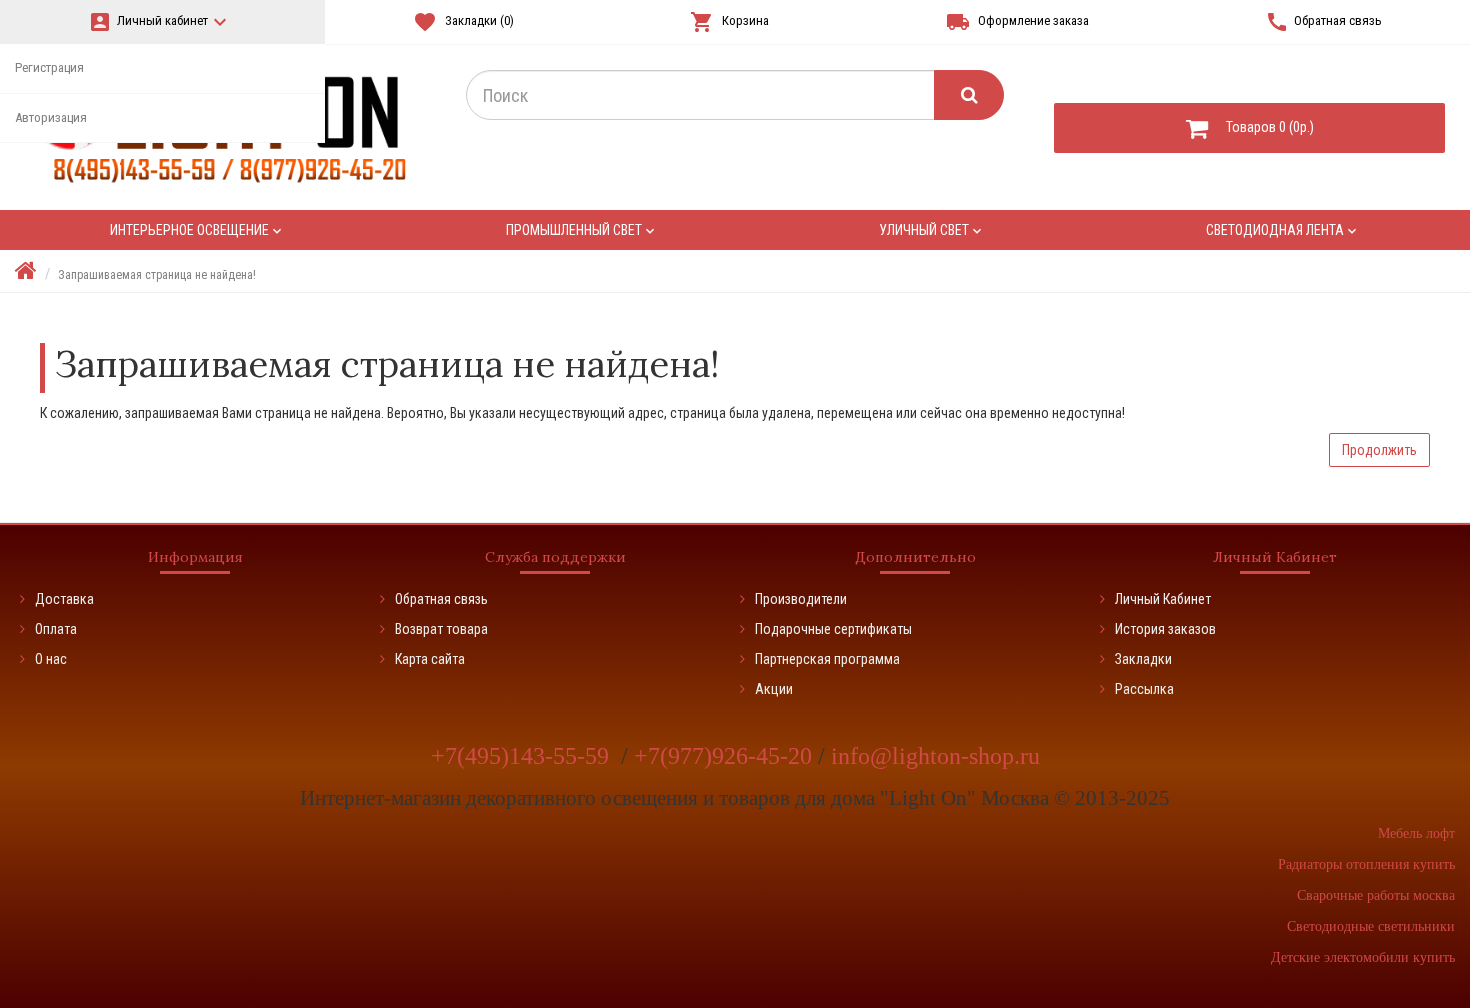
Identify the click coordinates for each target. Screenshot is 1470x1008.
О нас (51, 659)
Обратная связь (441, 599)
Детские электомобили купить (1363, 957)
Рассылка (1144, 689)
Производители (801, 599)
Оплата (56, 629)
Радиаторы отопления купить (1366, 864)
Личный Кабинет (1163, 599)
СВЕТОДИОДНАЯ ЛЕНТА (1283, 230)
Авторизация (51, 117)
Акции (774, 689)
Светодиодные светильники (1371, 926)
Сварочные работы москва (1376, 895)
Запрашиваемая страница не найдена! (157, 275)
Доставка (64, 599)
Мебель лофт (1416, 833)
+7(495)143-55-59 (523, 756)
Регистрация (49, 67)
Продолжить (1379, 450)
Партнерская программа (827, 659)
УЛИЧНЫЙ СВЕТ (932, 230)
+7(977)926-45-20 (726, 756)
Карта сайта (430, 659)
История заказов (1165, 629)
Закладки (1143, 659)
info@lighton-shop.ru (935, 756)
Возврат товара (441, 629)
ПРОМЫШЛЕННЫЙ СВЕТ (582, 230)
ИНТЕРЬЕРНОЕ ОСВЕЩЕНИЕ (197, 230)
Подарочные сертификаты (833, 629)
